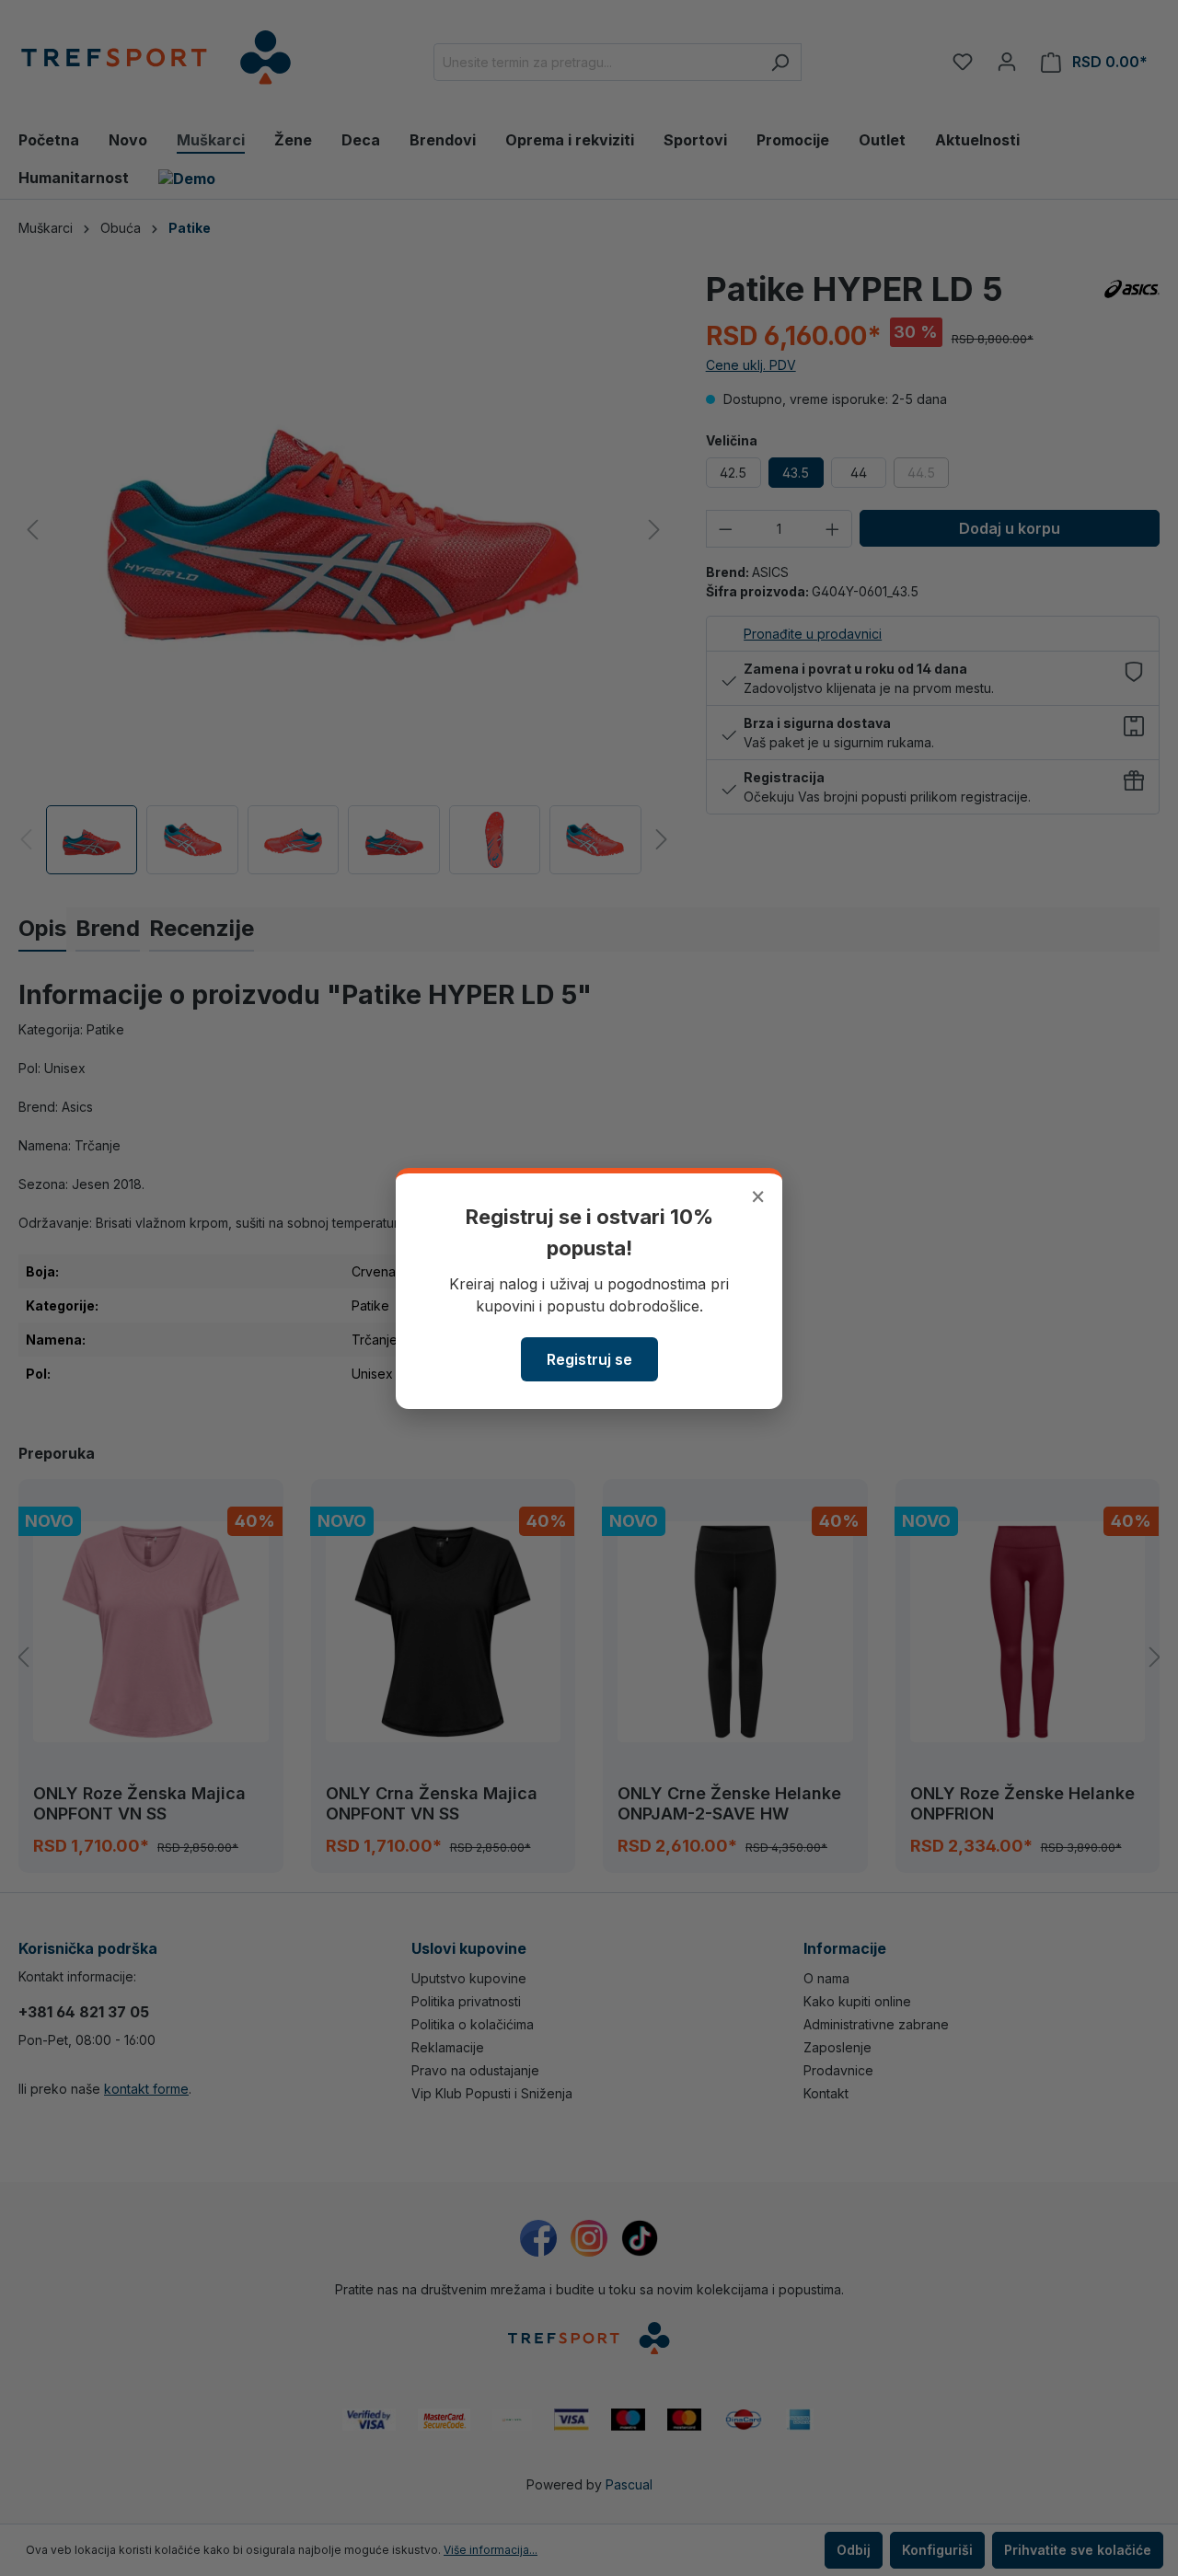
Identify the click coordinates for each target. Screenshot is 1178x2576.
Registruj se (589, 1359)
